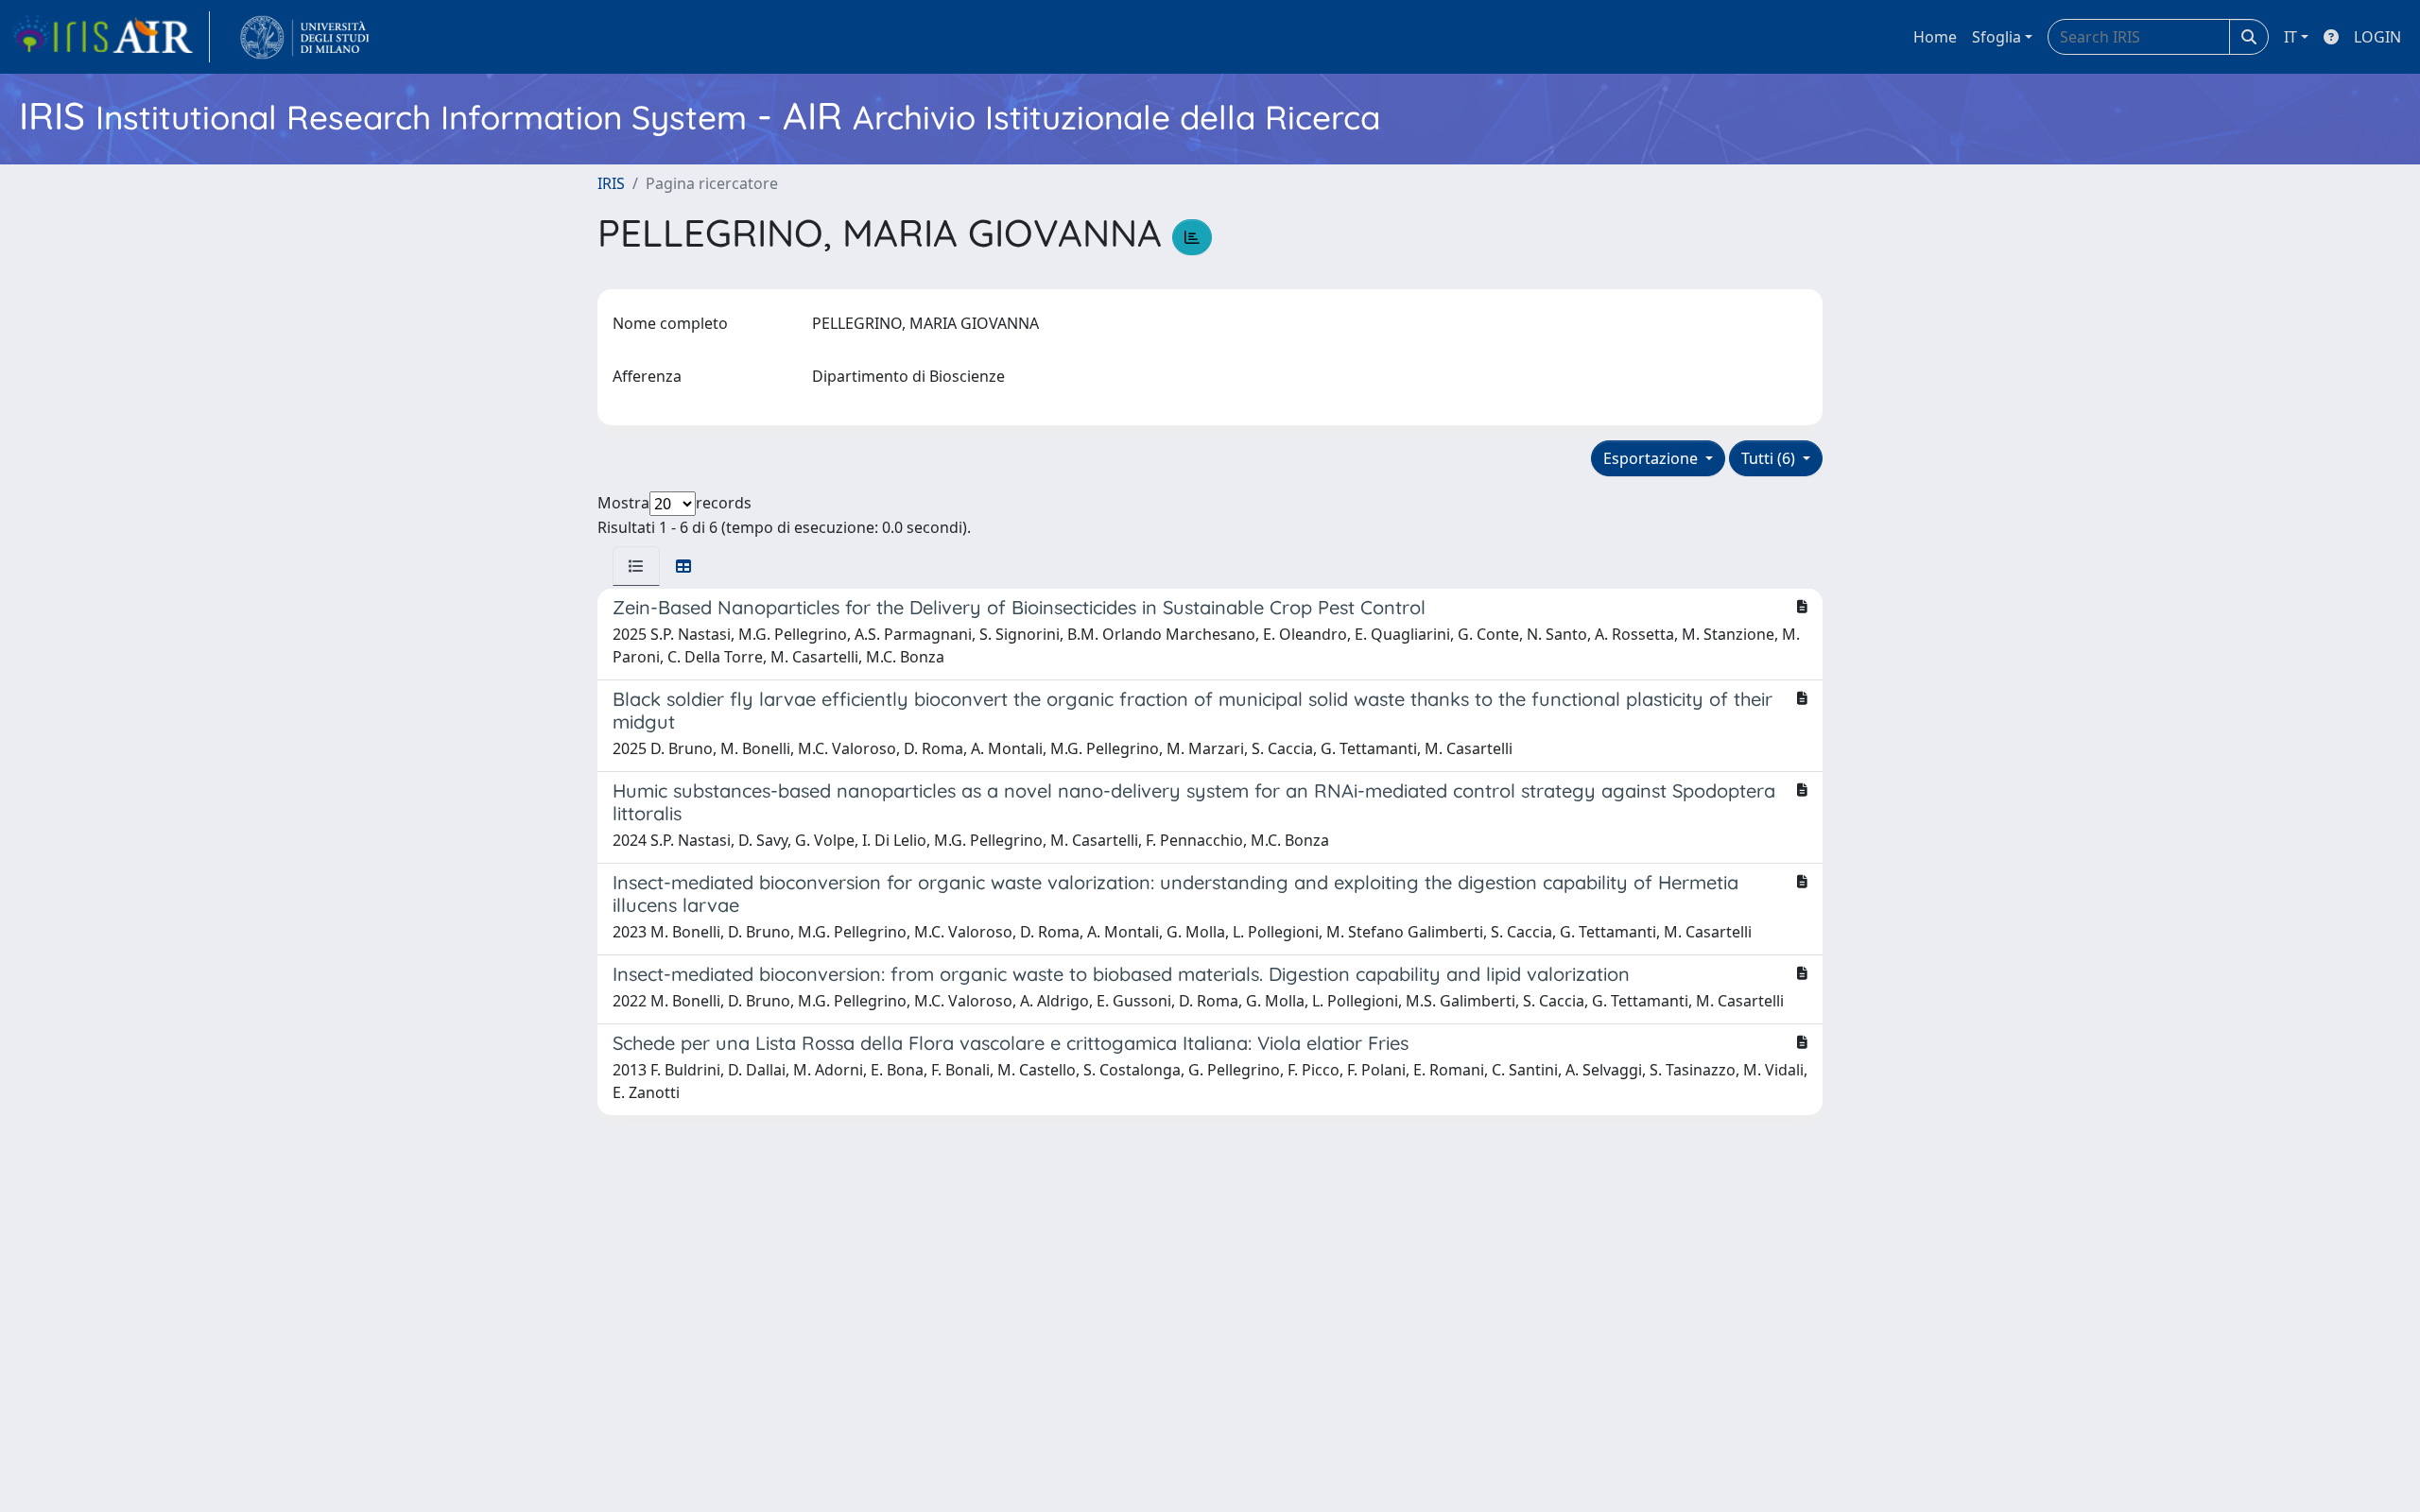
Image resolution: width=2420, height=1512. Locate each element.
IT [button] (2290, 37)
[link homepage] (111, 37)
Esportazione (1652, 458)
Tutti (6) (1770, 458)
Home (1935, 37)
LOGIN (2377, 37)
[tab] (636, 566)
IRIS (611, 183)
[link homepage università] (305, 37)
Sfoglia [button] (1996, 37)
